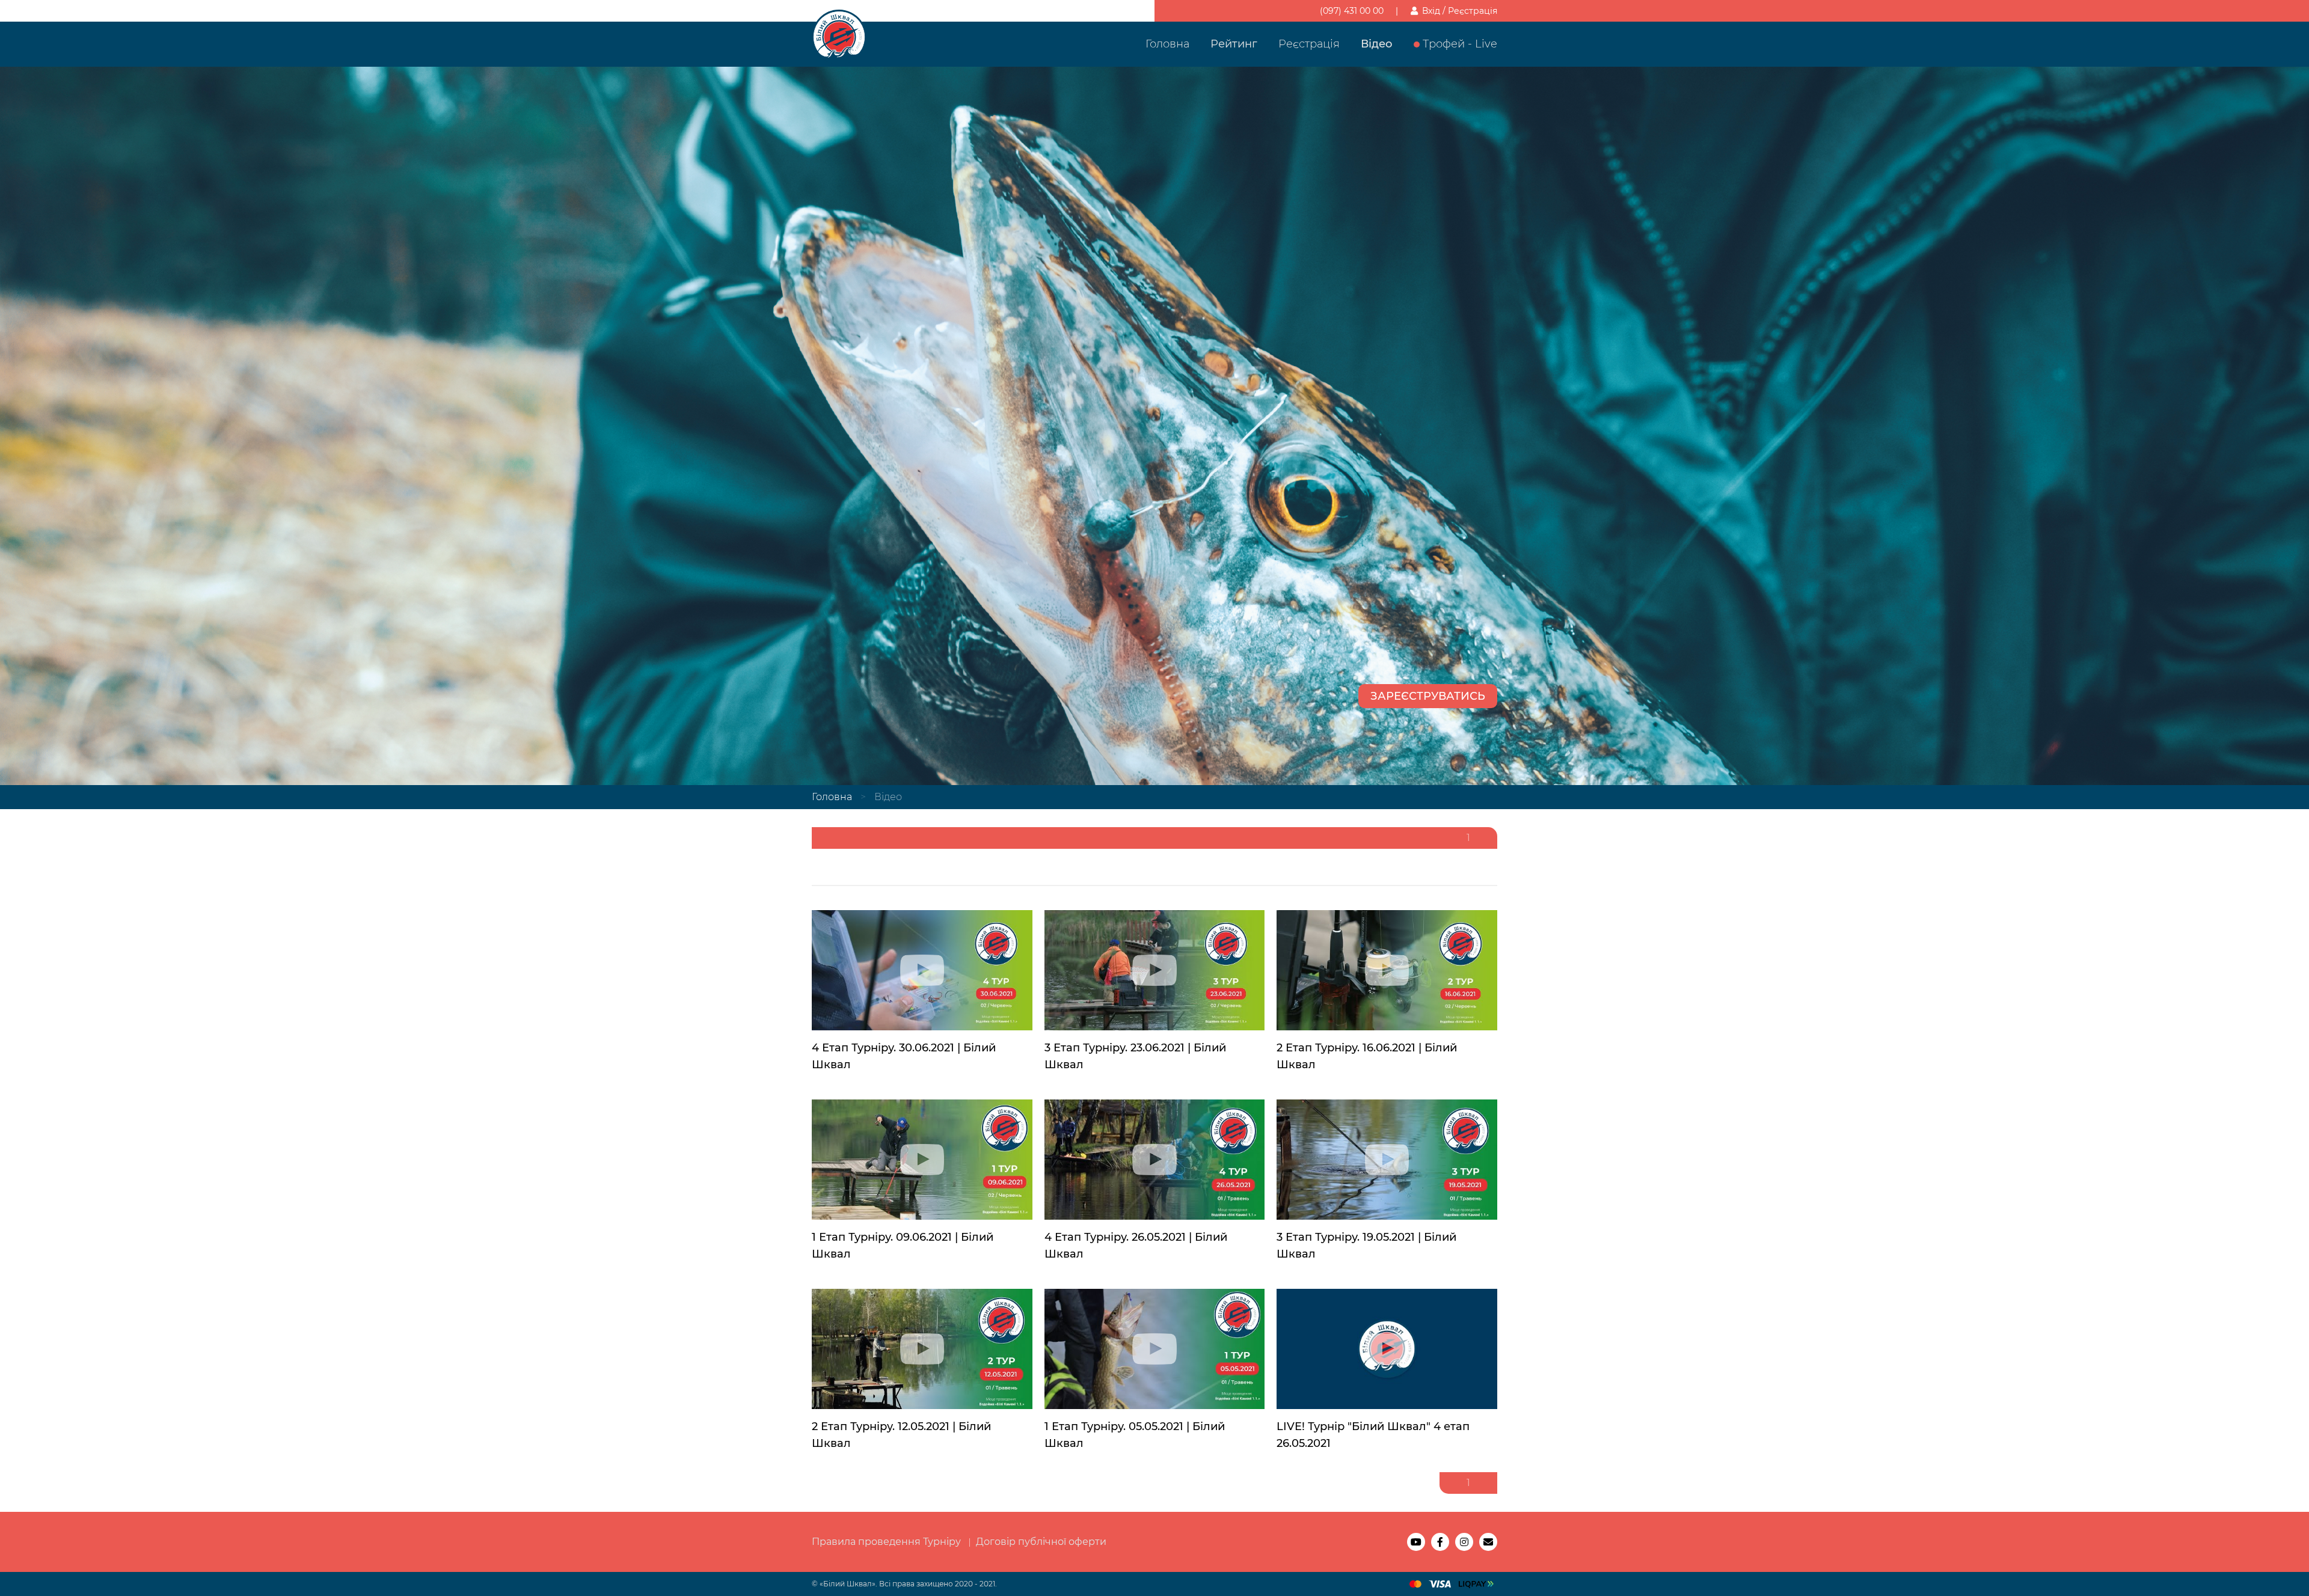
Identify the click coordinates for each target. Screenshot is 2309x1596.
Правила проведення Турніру (886, 1542)
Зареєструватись (1428, 696)
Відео (1377, 44)
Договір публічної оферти (1041, 1542)
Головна (1167, 44)
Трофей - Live (1460, 44)
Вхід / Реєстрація (1458, 11)
